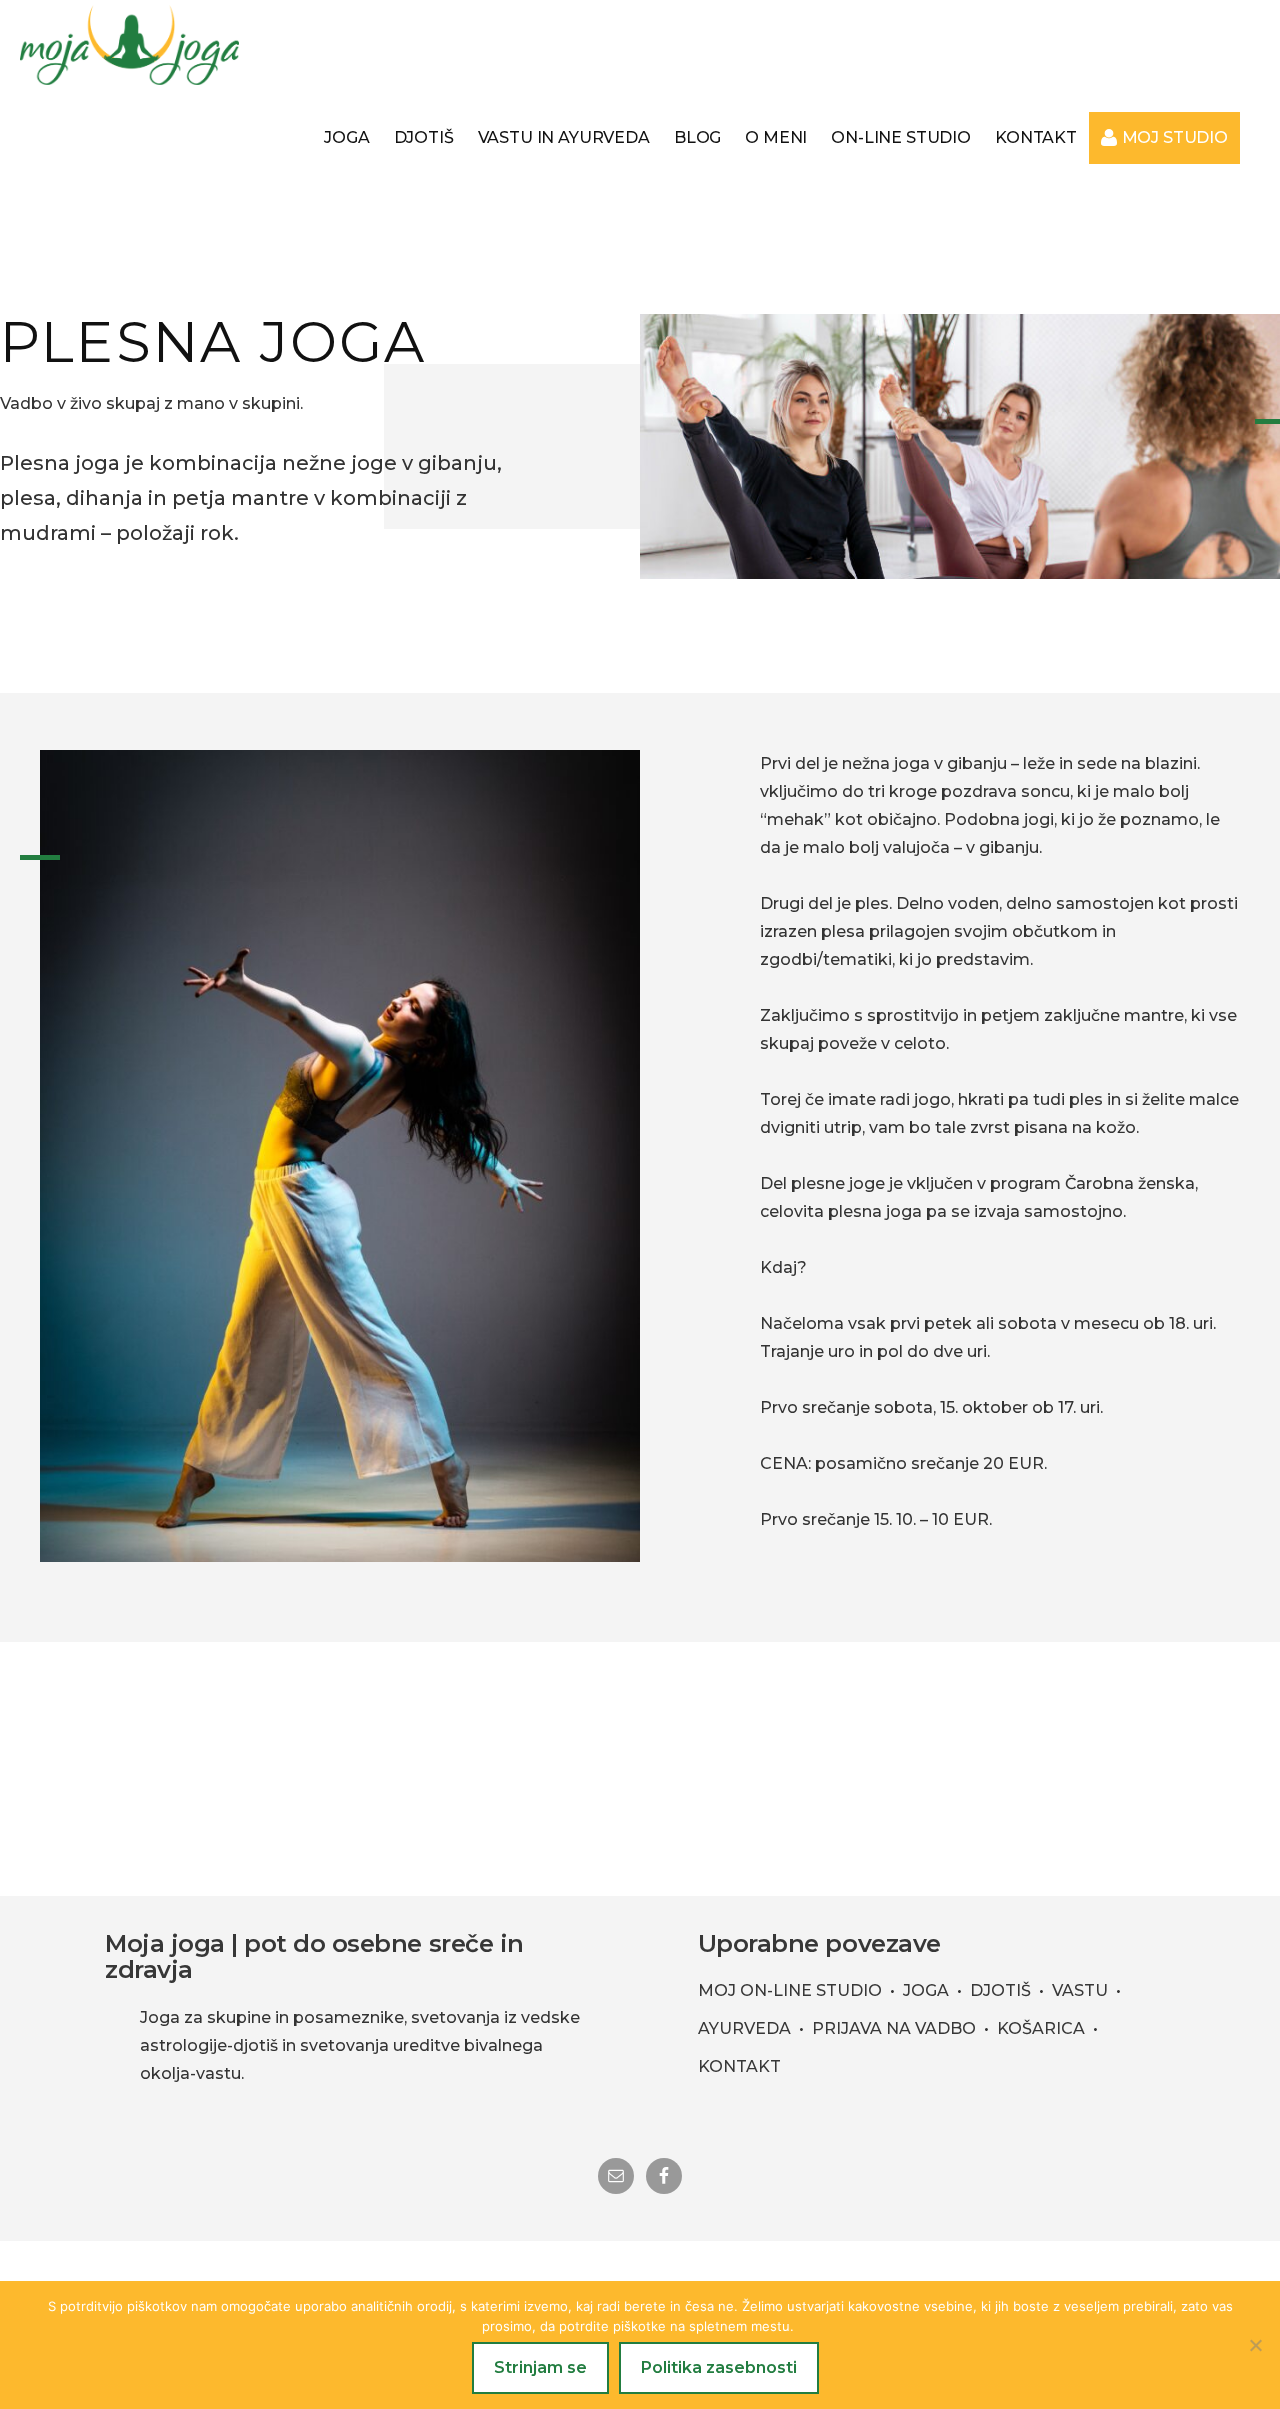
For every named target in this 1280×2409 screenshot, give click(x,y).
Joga (926, 1990)
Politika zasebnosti (719, 2367)
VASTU (1080, 1990)
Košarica (1041, 2028)
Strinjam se (540, 2367)
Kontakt (739, 2066)
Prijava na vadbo (894, 2028)
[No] (1255, 2345)
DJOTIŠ (1000, 1990)
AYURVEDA (744, 2028)
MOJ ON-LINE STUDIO (790, 1990)
